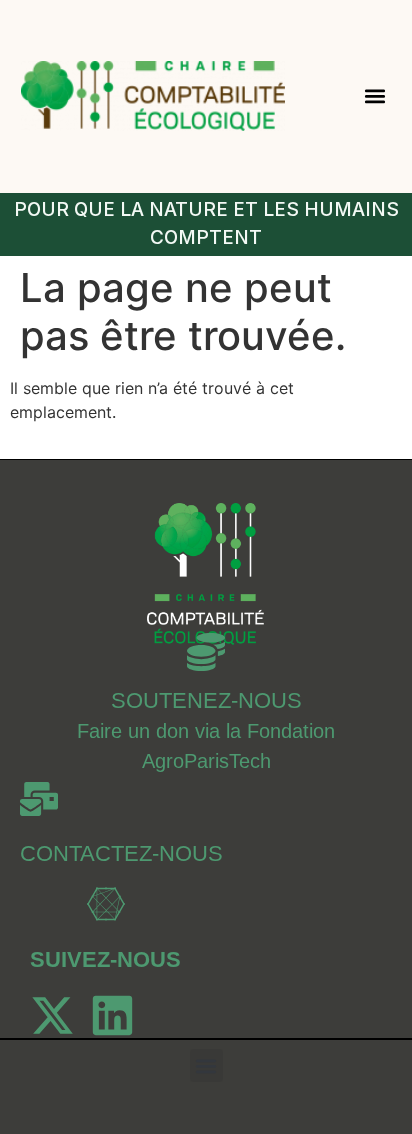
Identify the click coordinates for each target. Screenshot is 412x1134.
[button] (374, 96)
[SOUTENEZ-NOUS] (206, 652)
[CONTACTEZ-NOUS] (39, 799)
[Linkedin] (112, 1015)
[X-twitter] (52, 1015)
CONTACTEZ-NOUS (121, 853)
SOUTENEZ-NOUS (206, 700)
